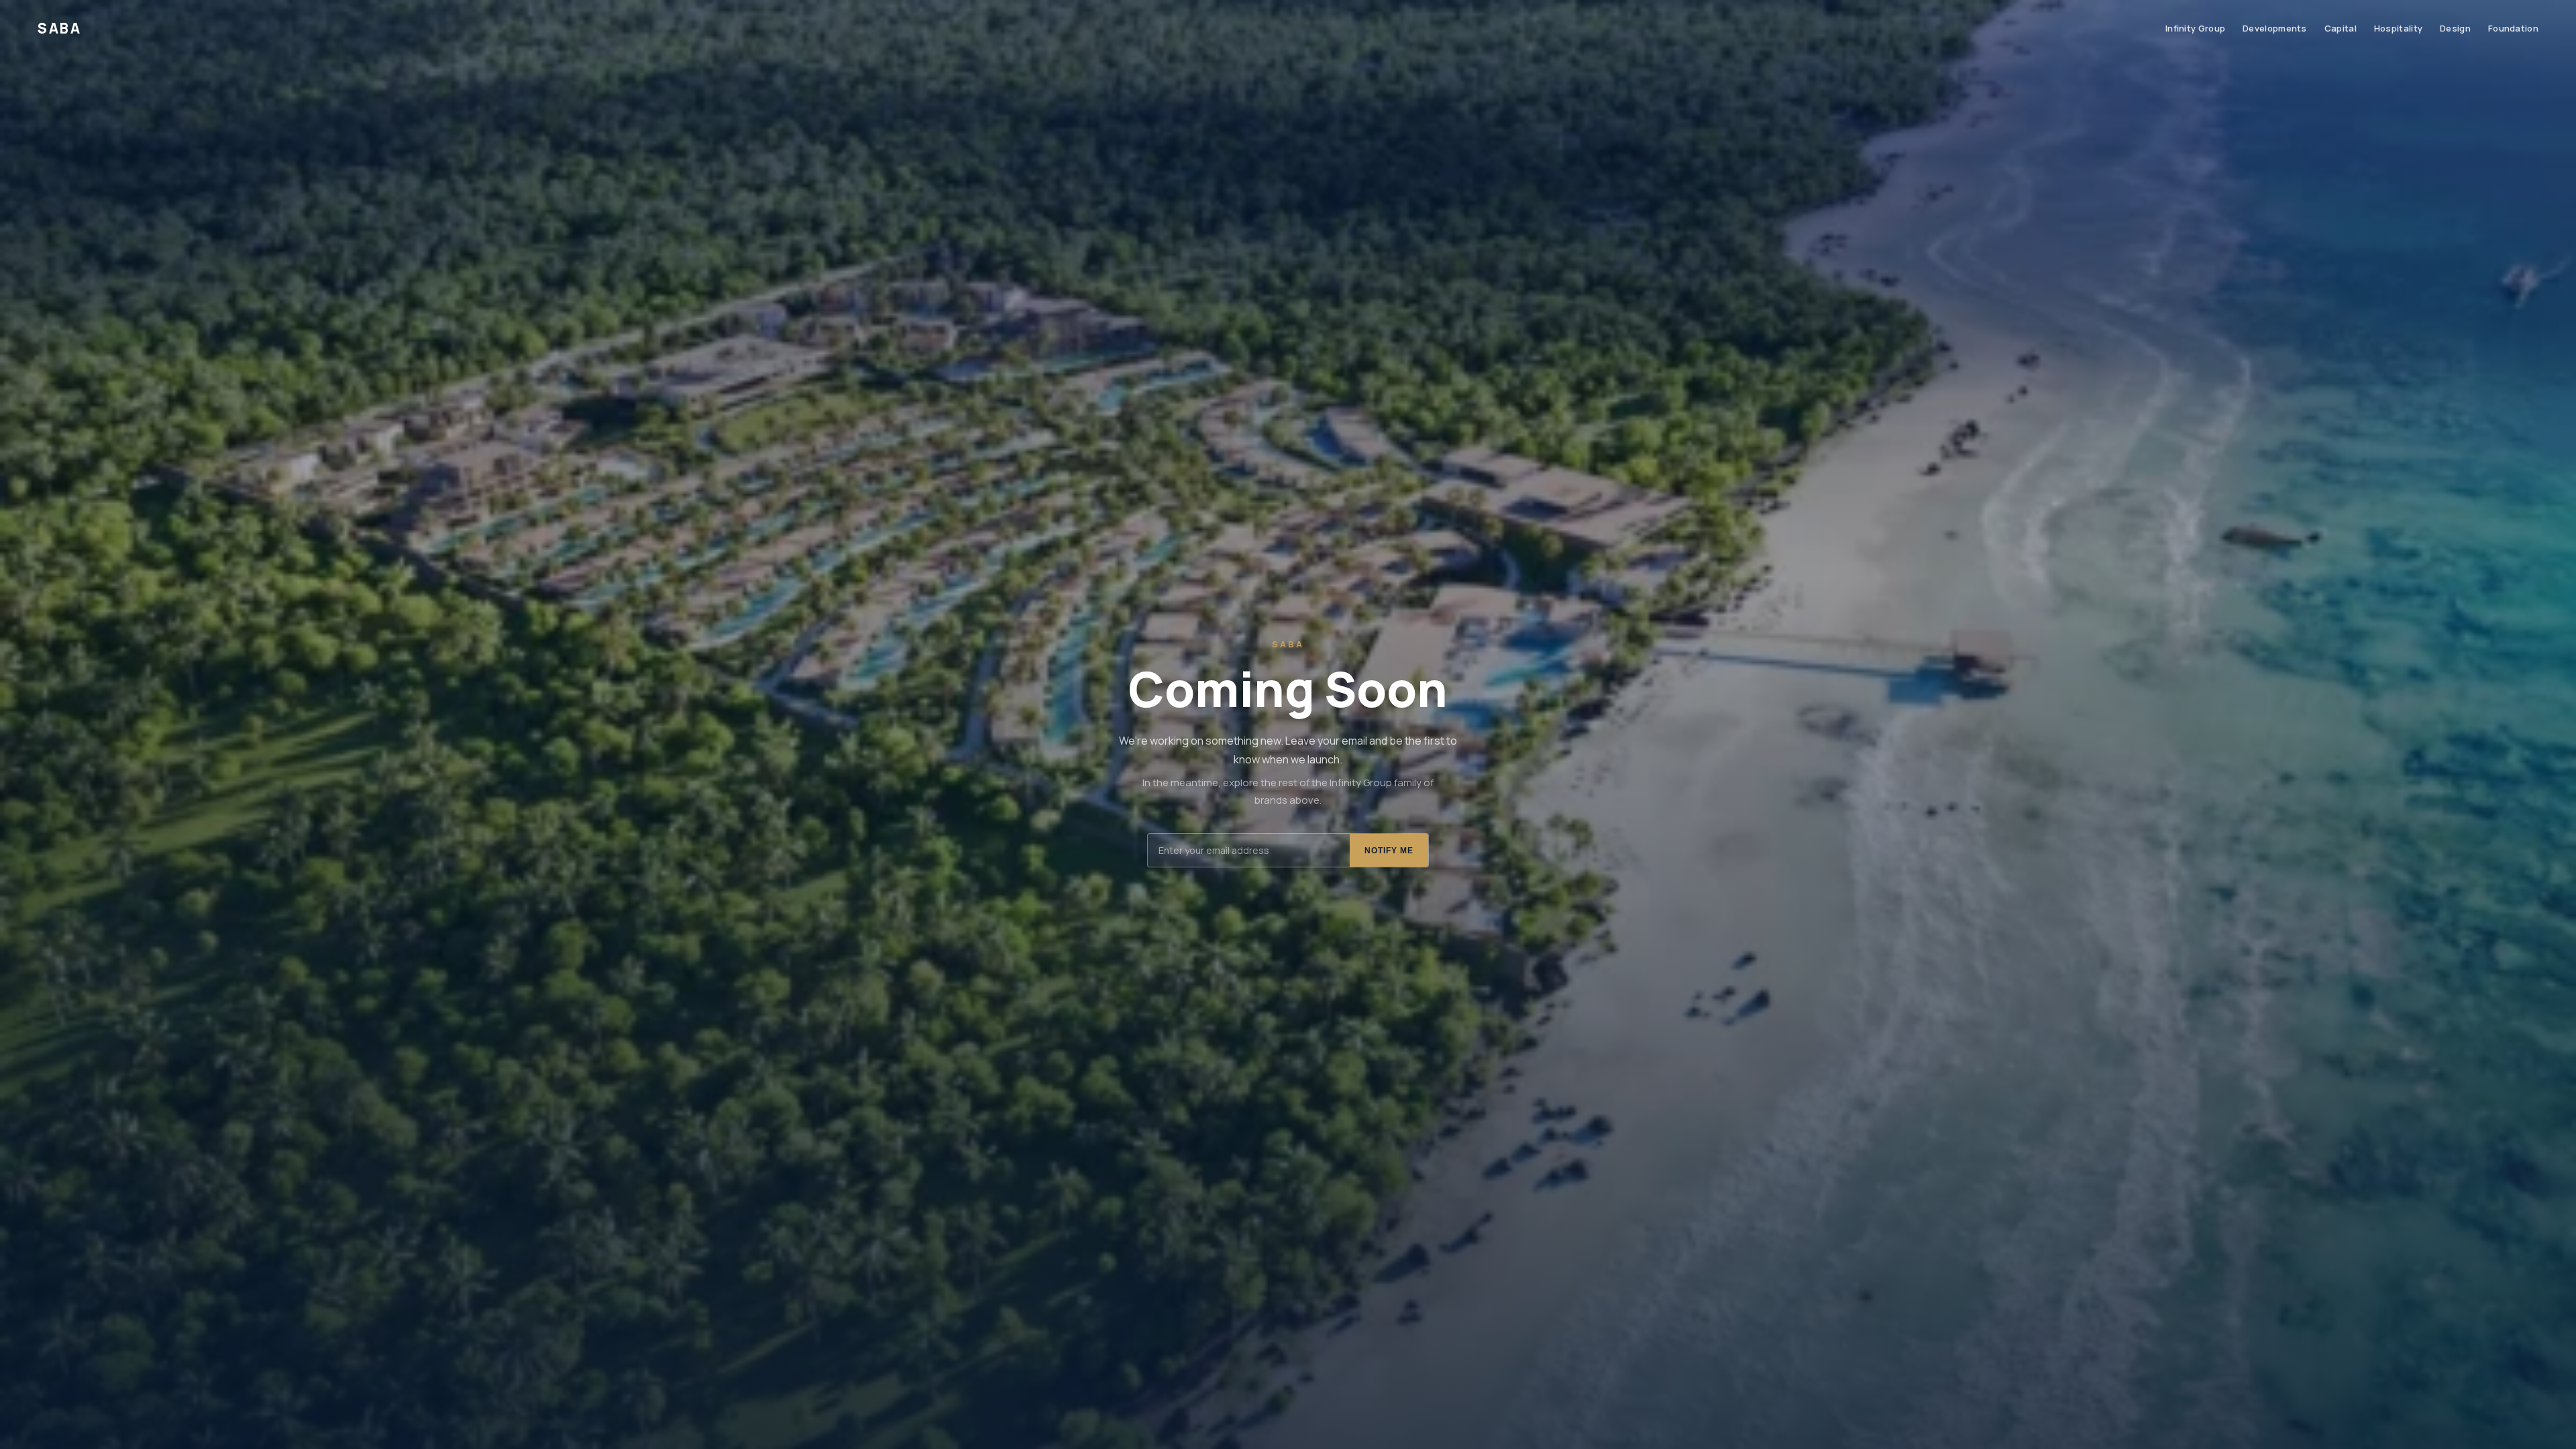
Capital (2341, 28)
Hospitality (2398, 28)
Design (2455, 28)
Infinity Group (2195, 28)
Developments (2275, 28)
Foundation (2513, 28)
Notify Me (1389, 851)
